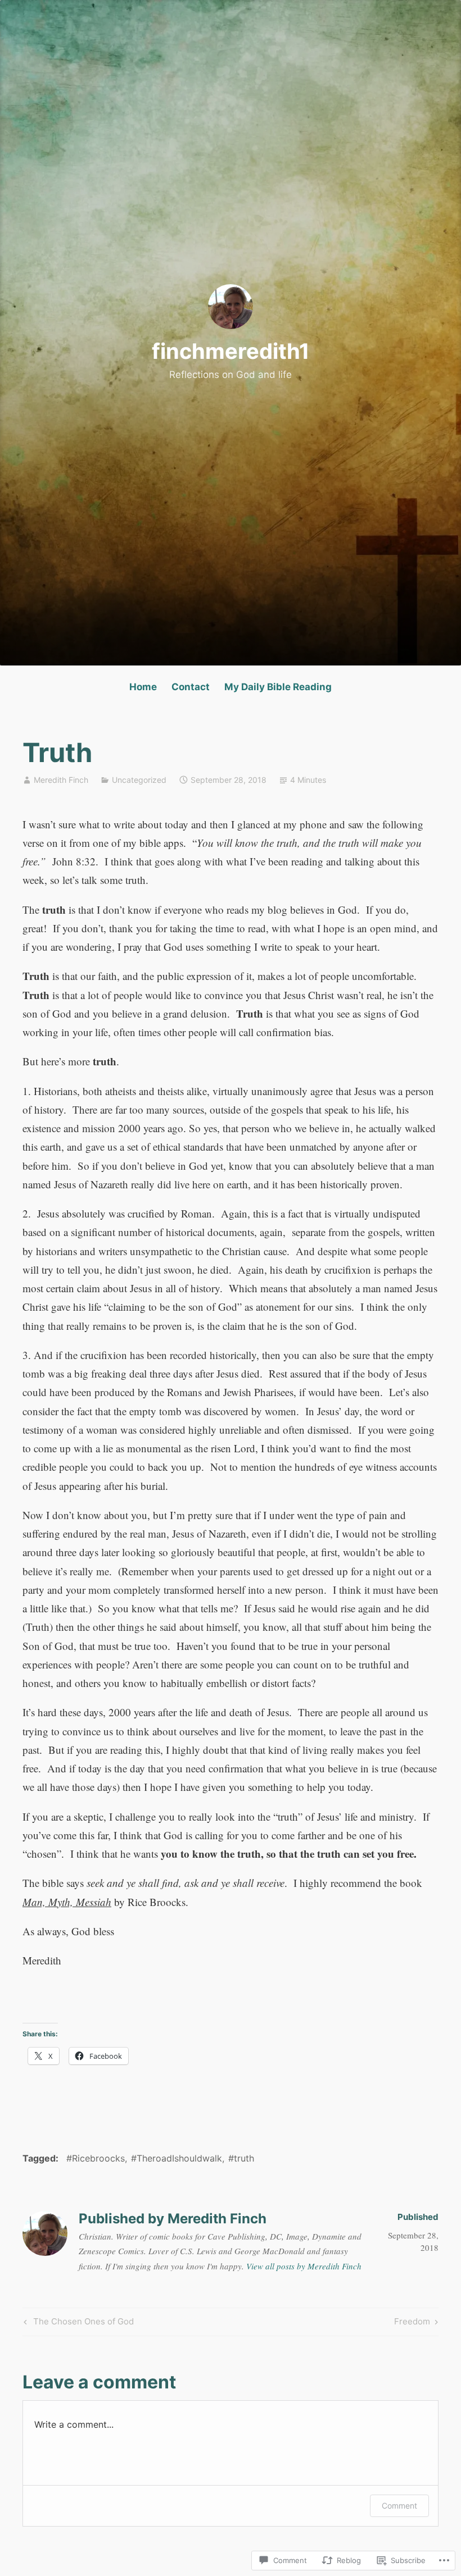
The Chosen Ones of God (77, 2323)
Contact (191, 687)
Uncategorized (139, 780)
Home (143, 687)
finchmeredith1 (231, 351)
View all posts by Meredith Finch (304, 2266)
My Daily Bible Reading (278, 687)
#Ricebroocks (96, 2158)
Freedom (412, 2323)
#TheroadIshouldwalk (177, 2158)
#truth (241, 2158)
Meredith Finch (61, 780)
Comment (399, 2506)
